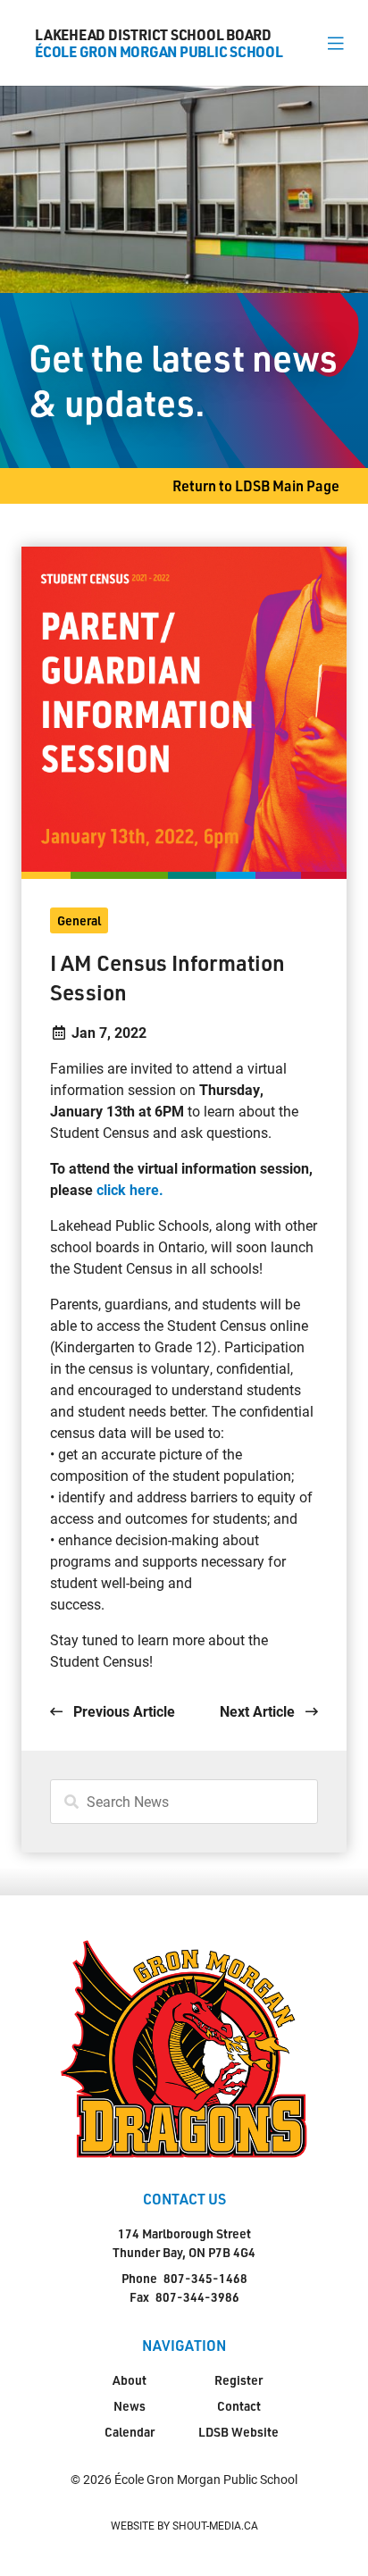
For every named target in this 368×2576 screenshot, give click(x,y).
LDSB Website (238, 2432)
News (130, 2406)
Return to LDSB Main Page (256, 485)
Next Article (259, 1711)
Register (238, 2380)
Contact (239, 2406)
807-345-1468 (205, 2278)
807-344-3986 (197, 2297)
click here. (128, 1189)
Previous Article (122, 1711)
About (130, 2380)
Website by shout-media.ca (184, 2525)
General (79, 920)
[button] (335, 43)
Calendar (130, 2432)
